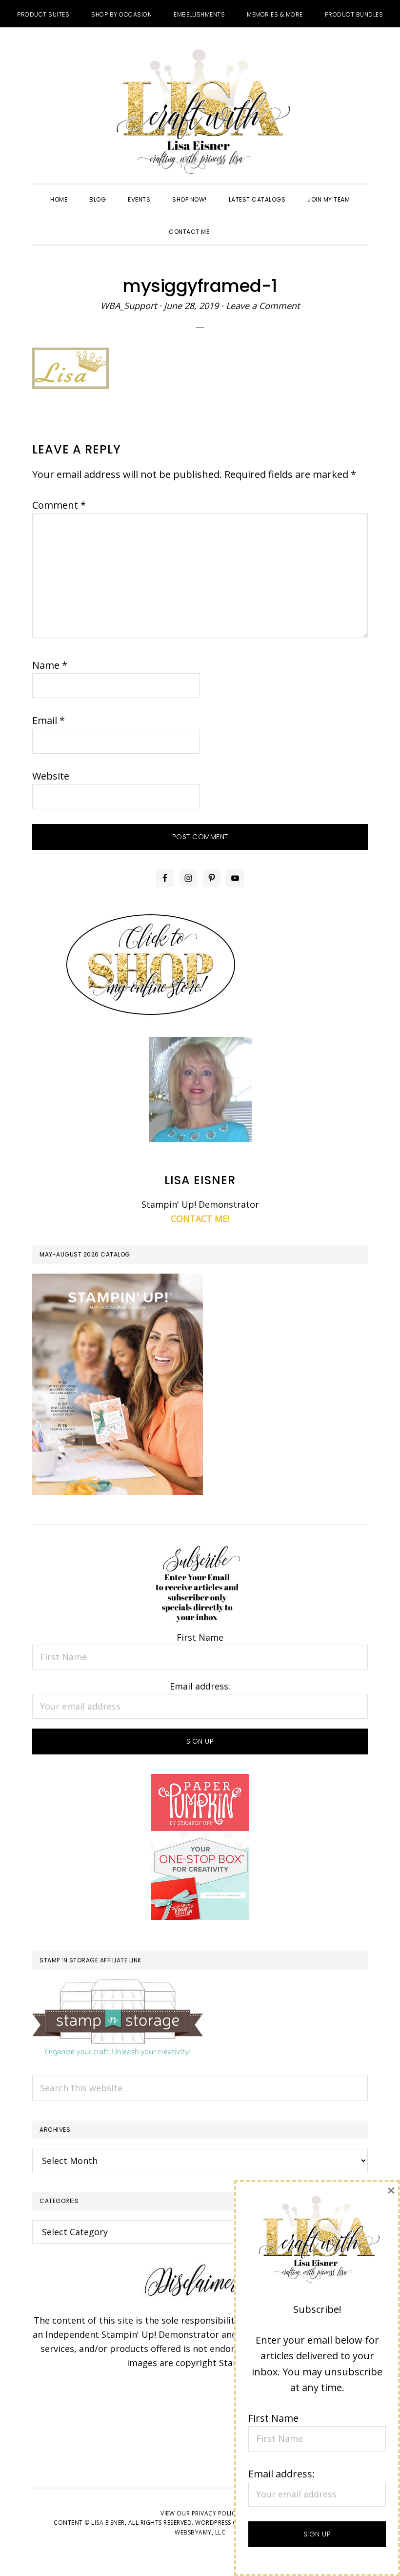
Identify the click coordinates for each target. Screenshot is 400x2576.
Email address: (200, 1686)
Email (49, 720)
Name (50, 665)
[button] (231, 223)
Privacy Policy (216, 2513)
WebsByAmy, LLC (200, 2532)
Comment (59, 505)
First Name (200, 1637)
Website (51, 776)
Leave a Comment (263, 306)
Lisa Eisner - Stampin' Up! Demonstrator (200, 113)
